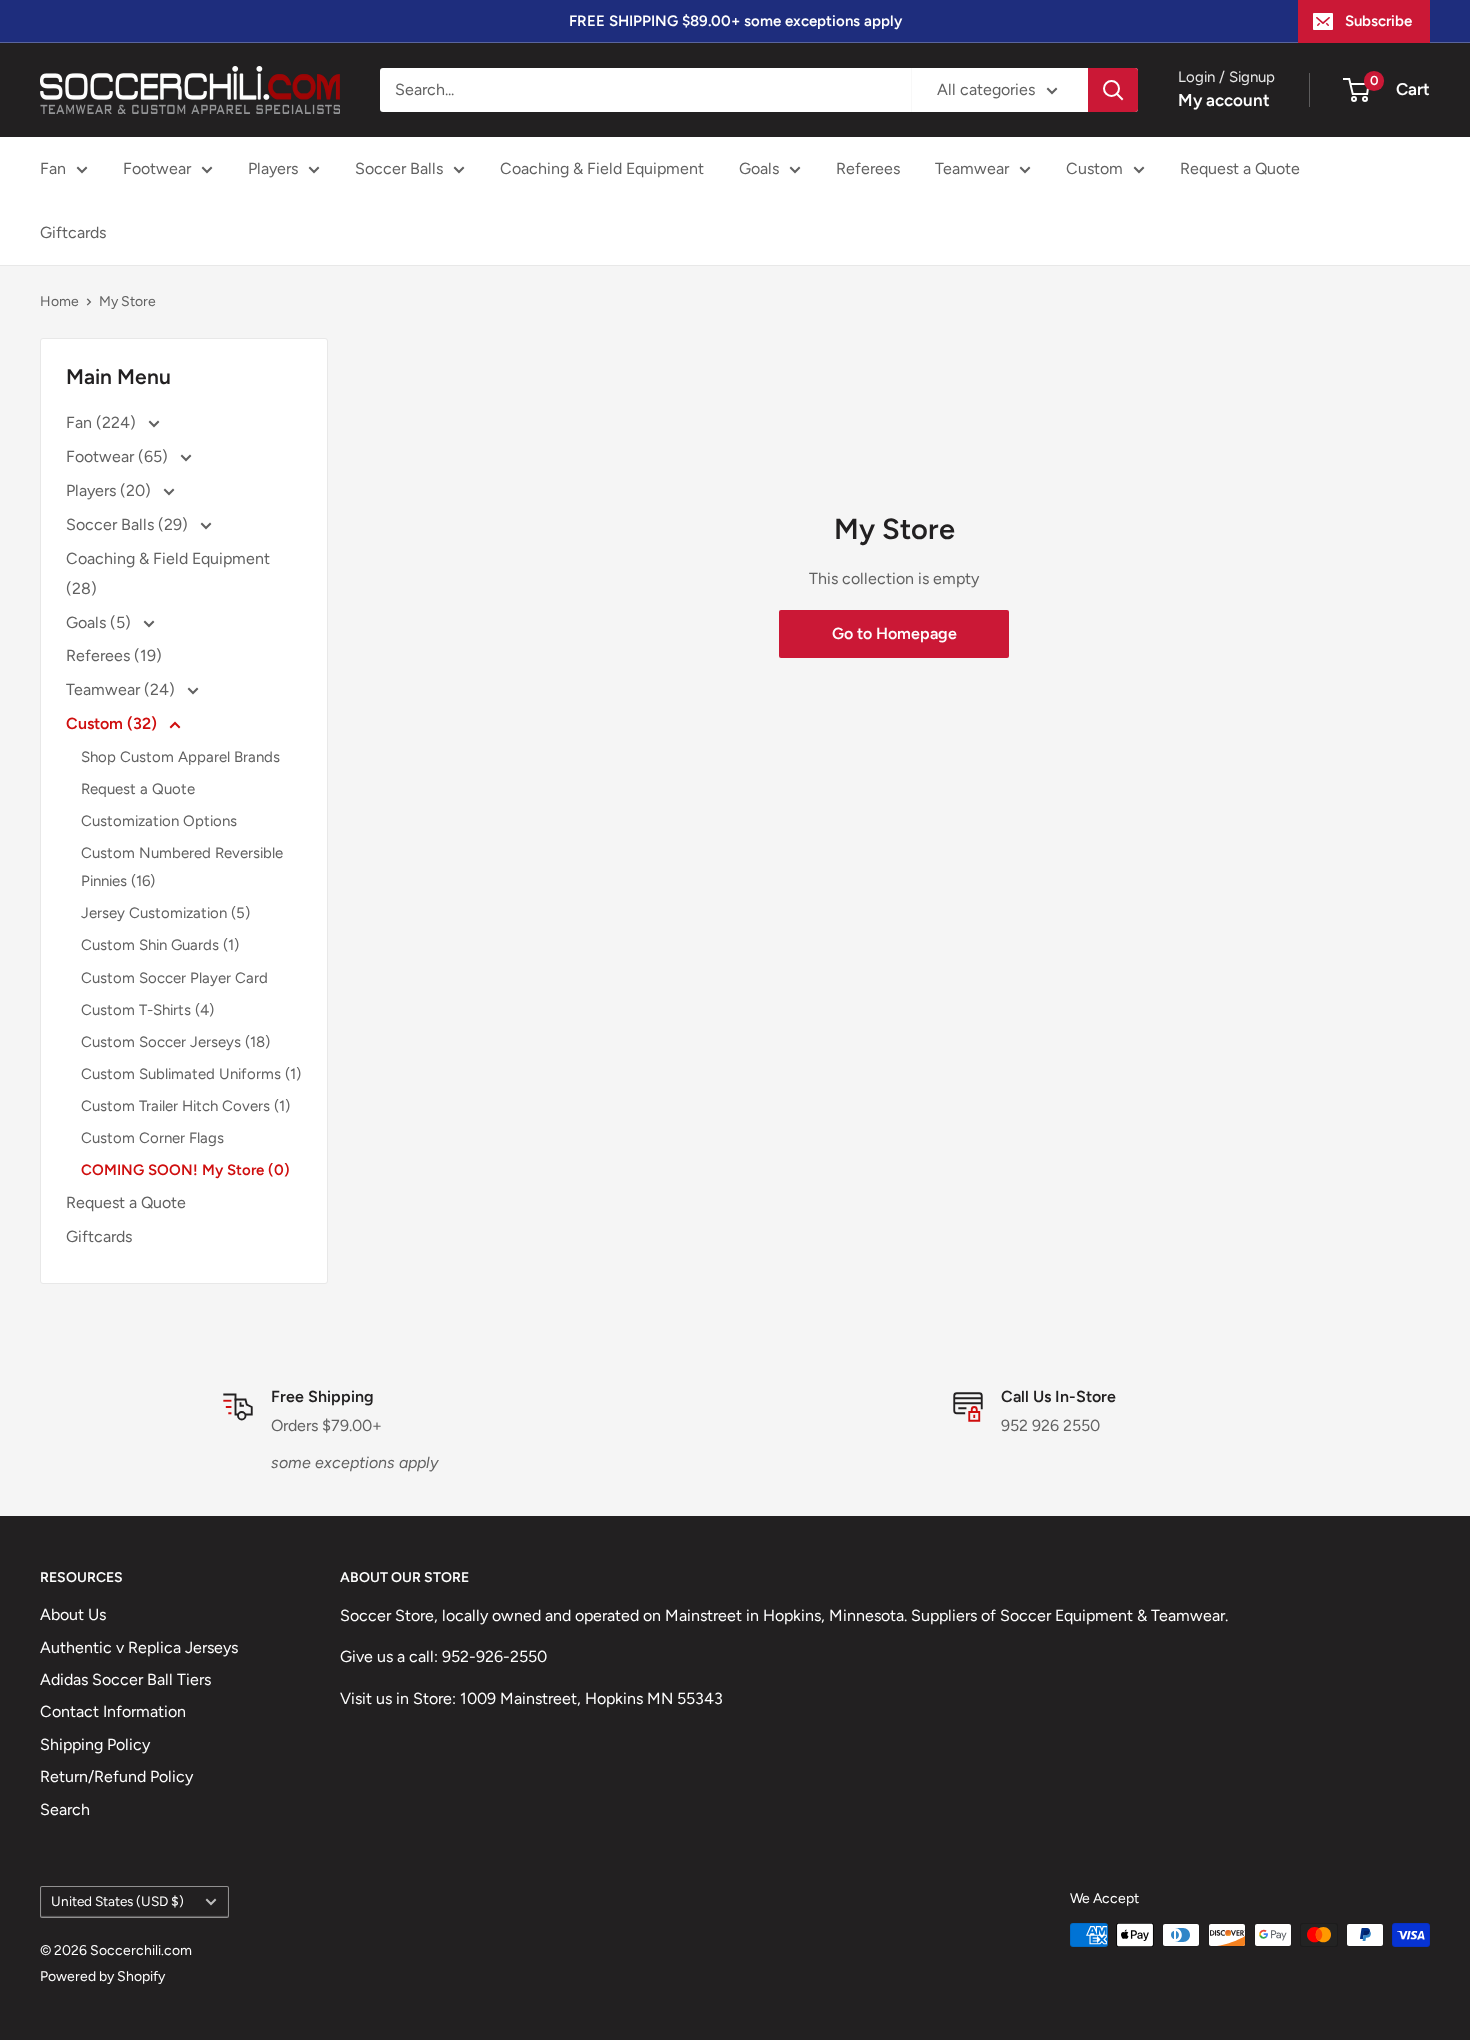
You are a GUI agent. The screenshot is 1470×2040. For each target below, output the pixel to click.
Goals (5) (100, 622)
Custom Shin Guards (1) (160, 945)
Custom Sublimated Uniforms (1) (191, 1074)
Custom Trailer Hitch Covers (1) (185, 1106)
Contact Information (113, 1711)
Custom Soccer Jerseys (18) (175, 1042)
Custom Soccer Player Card (174, 978)
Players (273, 168)
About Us (73, 1614)
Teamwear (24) (122, 689)
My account (1224, 100)
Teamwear (972, 168)
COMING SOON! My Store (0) (185, 1170)
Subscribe (1378, 21)
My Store (127, 301)
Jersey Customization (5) (165, 913)
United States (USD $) (117, 1901)
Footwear (157, 168)
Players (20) (110, 490)
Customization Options (159, 821)
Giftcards (73, 232)
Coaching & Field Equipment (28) (168, 573)
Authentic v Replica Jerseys (139, 1647)
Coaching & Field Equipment (602, 168)
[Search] (1113, 90)
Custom (1094, 168)
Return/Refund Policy (116, 1776)
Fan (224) (103, 422)
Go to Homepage (894, 633)
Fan (53, 168)
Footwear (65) (119, 456)
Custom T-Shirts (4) (147, 1010)
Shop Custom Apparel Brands (180, 757)
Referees (868, 168)
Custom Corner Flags (152, 1138)
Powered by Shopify (102, 1976)
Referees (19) (114, 655)
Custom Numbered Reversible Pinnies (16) (182, 867)
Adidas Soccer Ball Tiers (125, 1679)
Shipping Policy (95, 1744)
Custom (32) (113, 723)
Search (65, 1809)
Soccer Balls (399, 168)
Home (59, 301)
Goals (759, 168)
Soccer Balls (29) (129, 524)
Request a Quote (1240, 168)
